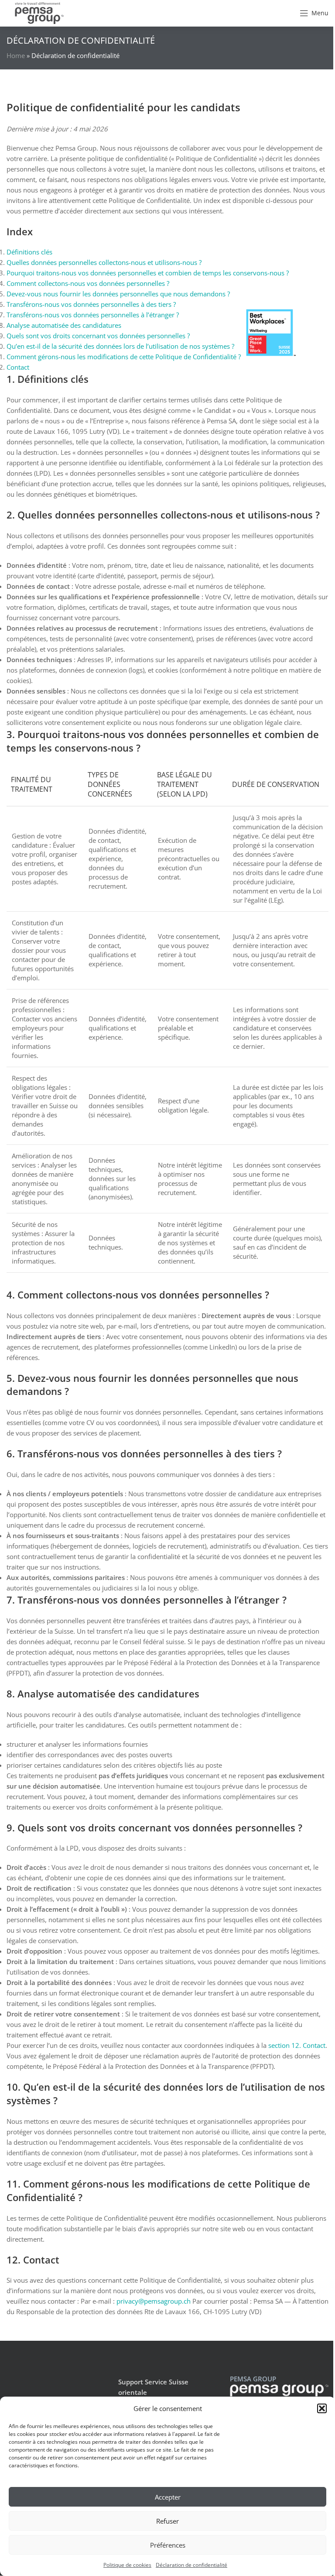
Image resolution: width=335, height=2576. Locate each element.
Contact (18, 367)
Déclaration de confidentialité (191, 2565)
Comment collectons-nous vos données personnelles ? (88, 283)
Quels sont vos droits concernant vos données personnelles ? (98, 336)
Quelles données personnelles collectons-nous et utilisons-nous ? (104, 262)
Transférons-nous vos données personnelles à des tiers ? (91, 304)
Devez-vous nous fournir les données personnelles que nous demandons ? (118, 294)
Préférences (168, 2545)
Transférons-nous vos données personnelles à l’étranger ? (93, 315)
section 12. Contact (297, 2045)
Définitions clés (29, 252)
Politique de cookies (127, 2565)
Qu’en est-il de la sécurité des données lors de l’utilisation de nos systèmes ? (120, 346)
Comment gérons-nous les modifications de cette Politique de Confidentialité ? (124, 357)
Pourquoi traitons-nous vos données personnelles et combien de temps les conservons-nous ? (148, 273)
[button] (322, 2408)
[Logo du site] (39, 12)
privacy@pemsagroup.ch (154, 2301)
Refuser (167, 2521)
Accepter (168, 2497)
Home (16, 55)
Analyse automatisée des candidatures (64, 325)
